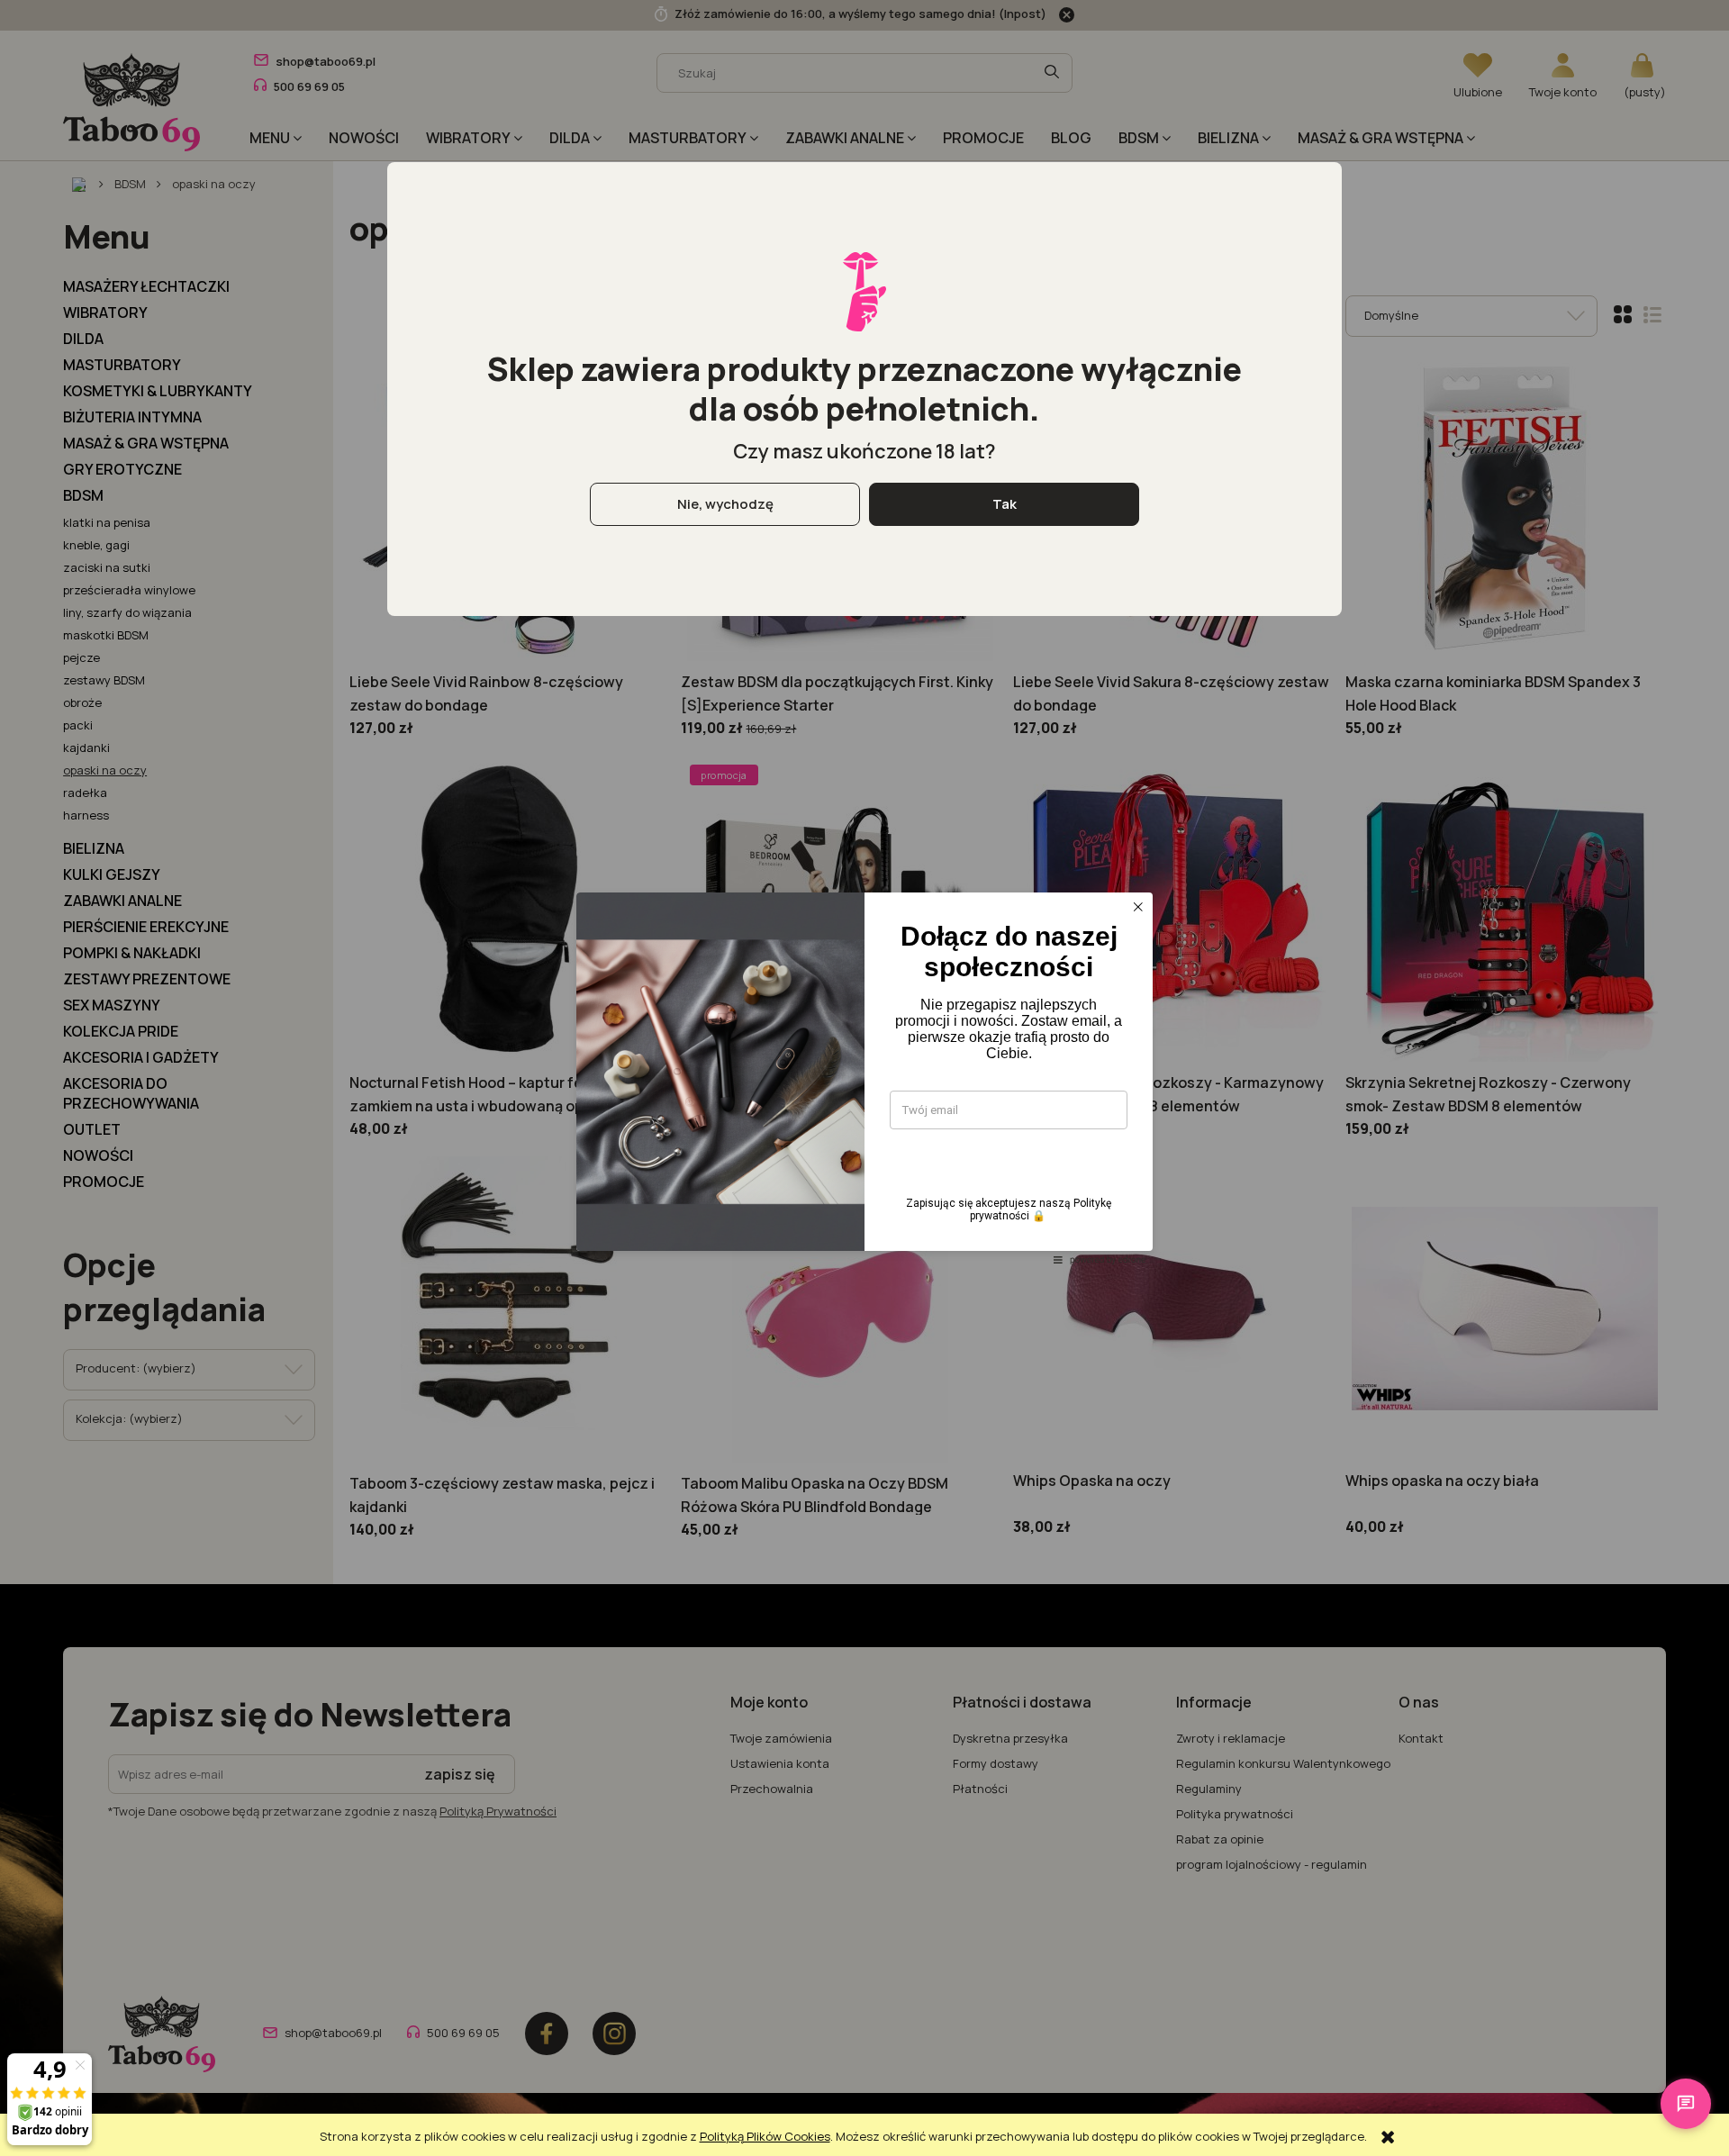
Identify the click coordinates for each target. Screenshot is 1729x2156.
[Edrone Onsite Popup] (864, 1078)
